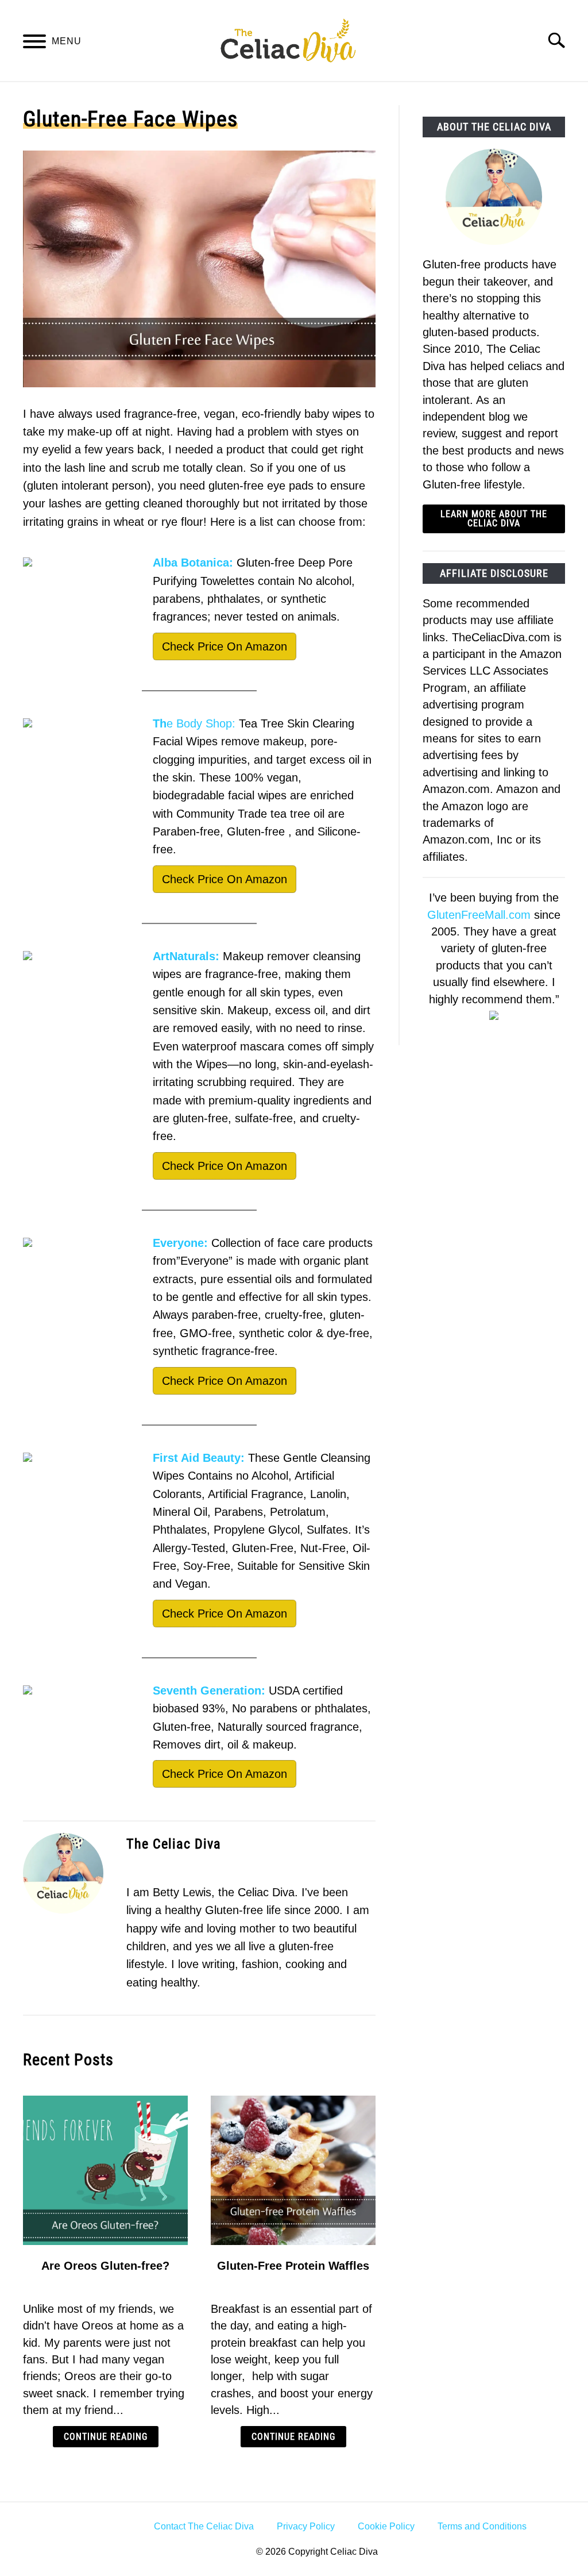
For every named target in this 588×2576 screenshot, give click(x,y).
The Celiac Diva (174, 1844)
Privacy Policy (306, 2526)
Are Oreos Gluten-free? (105, 2266)
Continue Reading (106, 2437)
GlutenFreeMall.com (479, 915)
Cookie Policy (386, 2526)
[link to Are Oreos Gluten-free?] (105, 2170)
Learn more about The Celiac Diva (494, 519)
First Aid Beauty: (199, 1458)
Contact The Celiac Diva (204, 2526)
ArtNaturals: (186, 956)
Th (160, 723)
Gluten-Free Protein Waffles (293, 2266)
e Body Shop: (201, 723)
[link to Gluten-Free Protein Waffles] (293, 2170)
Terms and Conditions (482, 2526)
